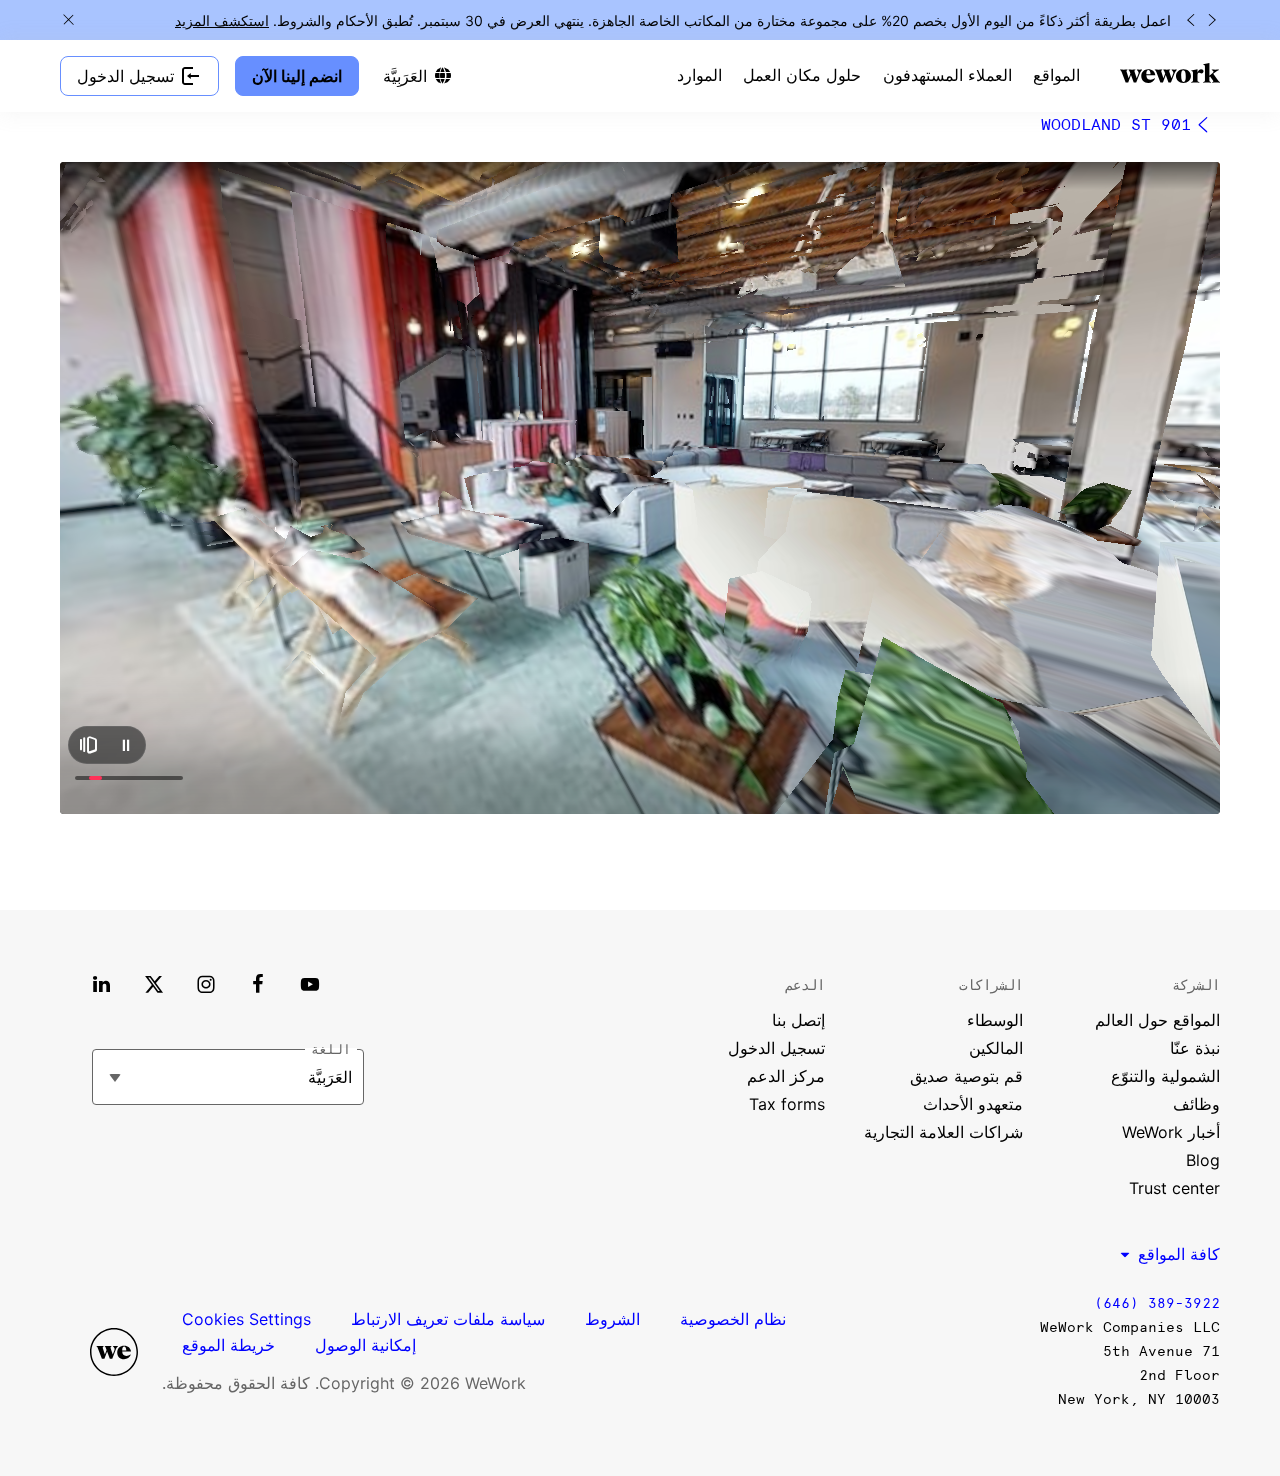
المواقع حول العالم (1157, 1020)
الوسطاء (995, 1020)
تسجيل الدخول (776, 1048)
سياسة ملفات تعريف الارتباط (448, 1319)
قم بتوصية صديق (966, 1076)
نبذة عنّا (1195, 1048)
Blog (1203, 1160)
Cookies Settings (246, 1319)
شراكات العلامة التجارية (943, 1132)
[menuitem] (1056, 76)
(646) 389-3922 (1157, 1303)
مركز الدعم (786, 1076)
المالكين (996, 1048)
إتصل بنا (798, 1020)
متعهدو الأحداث (973, 1104)
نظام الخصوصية (733, 1319)
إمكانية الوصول (365, 1345)
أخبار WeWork (1171, 1132)
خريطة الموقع (228, 1345)
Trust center (1174, 1188)
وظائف (1196, 1104)
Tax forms (787, 1104)
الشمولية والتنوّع (1165, 1076)
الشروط (612, 1319)
